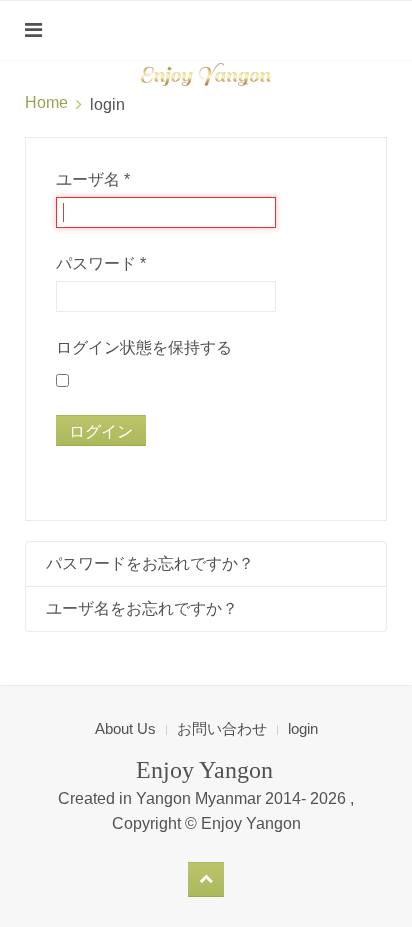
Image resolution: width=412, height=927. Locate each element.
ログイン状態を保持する (144, 347)
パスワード (101, 263)
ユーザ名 (93, 179)
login (303, 728)
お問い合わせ (222, 728)
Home (46, 102)
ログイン (101, 430)
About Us (125, 728)
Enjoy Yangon (251, 823)
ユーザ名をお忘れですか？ (142, 608)
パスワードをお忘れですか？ (150, 563)
